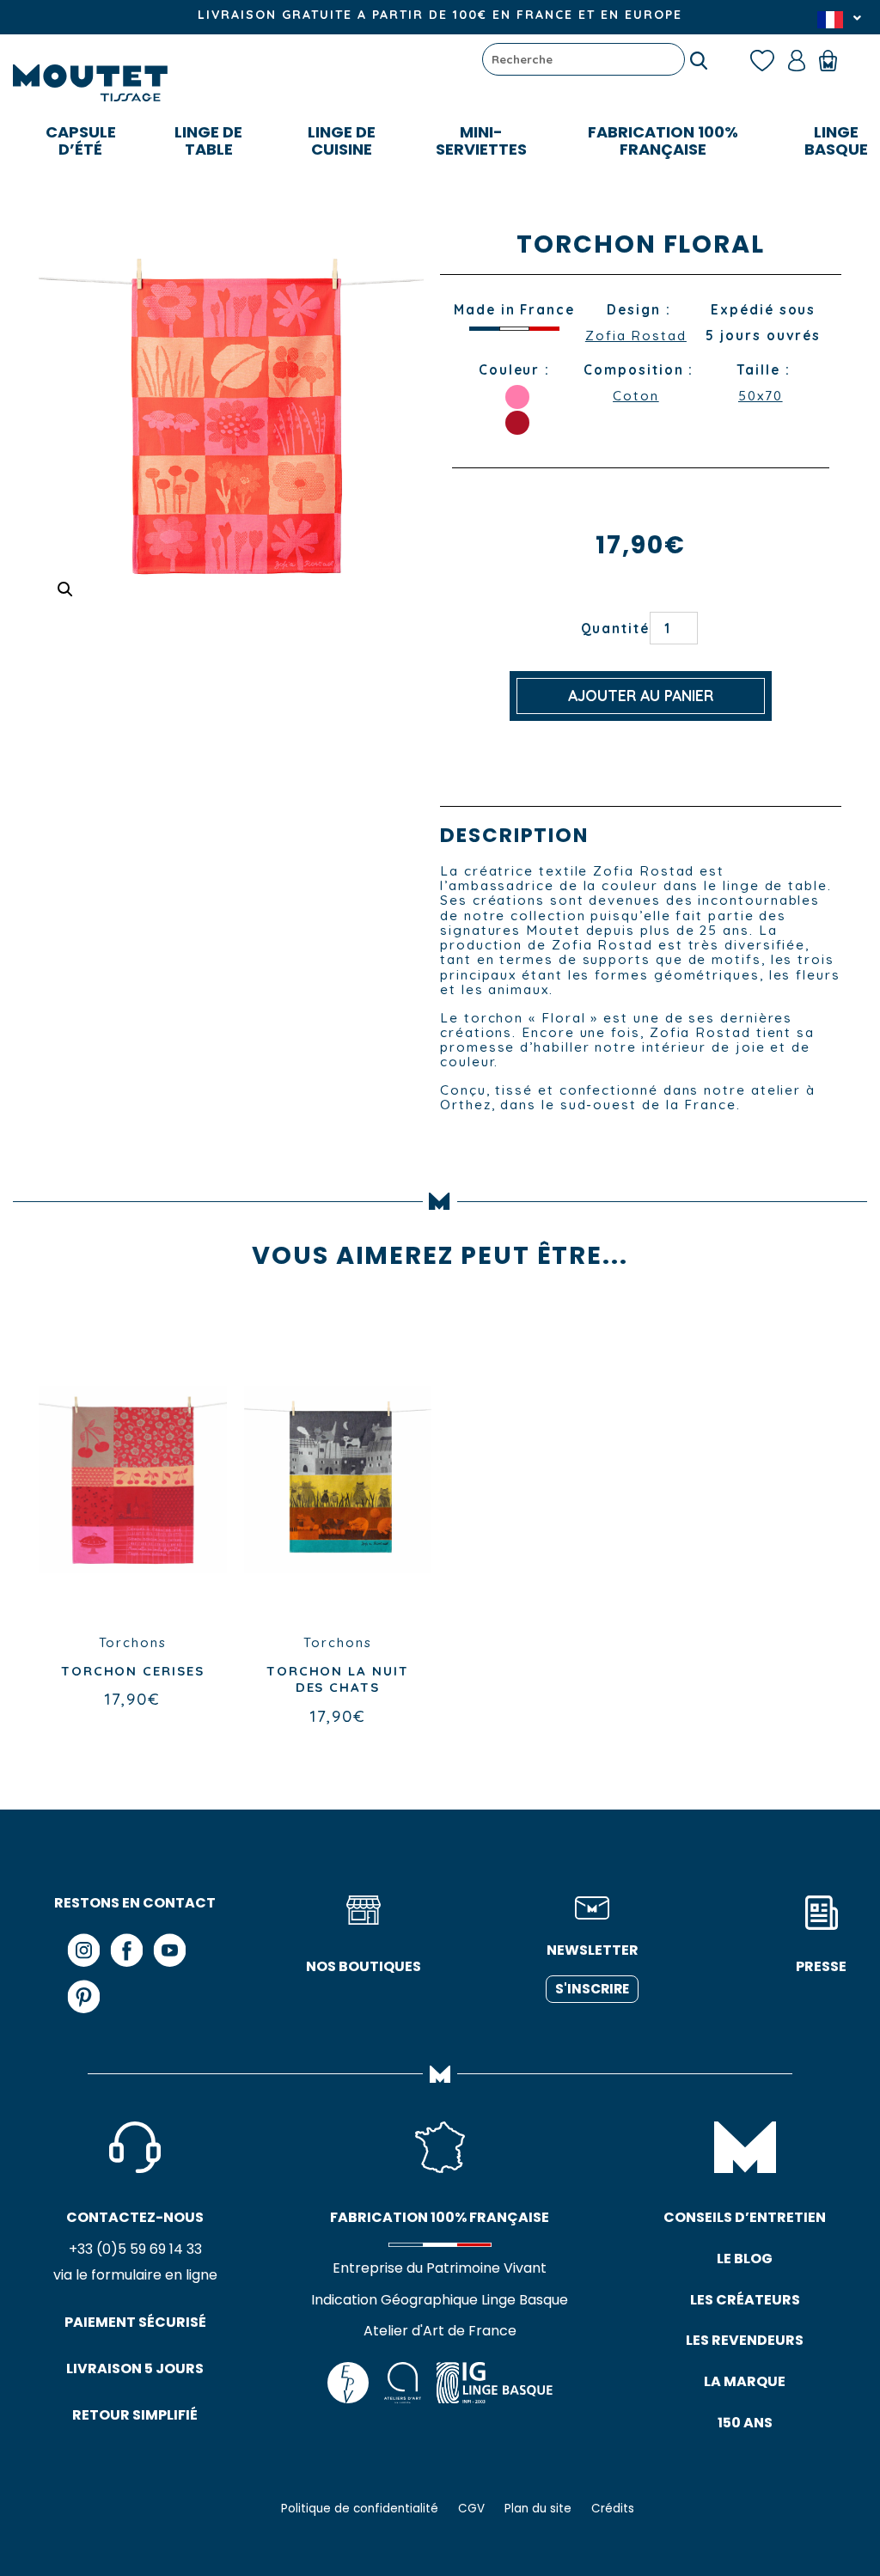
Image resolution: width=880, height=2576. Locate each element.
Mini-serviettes (481, 140)
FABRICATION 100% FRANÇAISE (663, 140)
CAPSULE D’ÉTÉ (81, 140)
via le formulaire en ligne (135, 2275)
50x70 (761, 396)
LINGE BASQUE (836, 140)
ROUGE (517, 423)
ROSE (517, 397)
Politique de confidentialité (360, 2509)
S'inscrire (592, 1989)
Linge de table (208, 140)
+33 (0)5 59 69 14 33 (135, 2249)
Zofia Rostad (636, 336)
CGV (471, 2509)
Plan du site (538, 2509)
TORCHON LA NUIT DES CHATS (338, 1679)
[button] (65, 589)
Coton (636, 396)
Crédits (613, 2509)
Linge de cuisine (342, 140)
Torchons (133, 1642)
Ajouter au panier (641, 696)
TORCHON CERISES (133, 1671)
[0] (836, 59)
